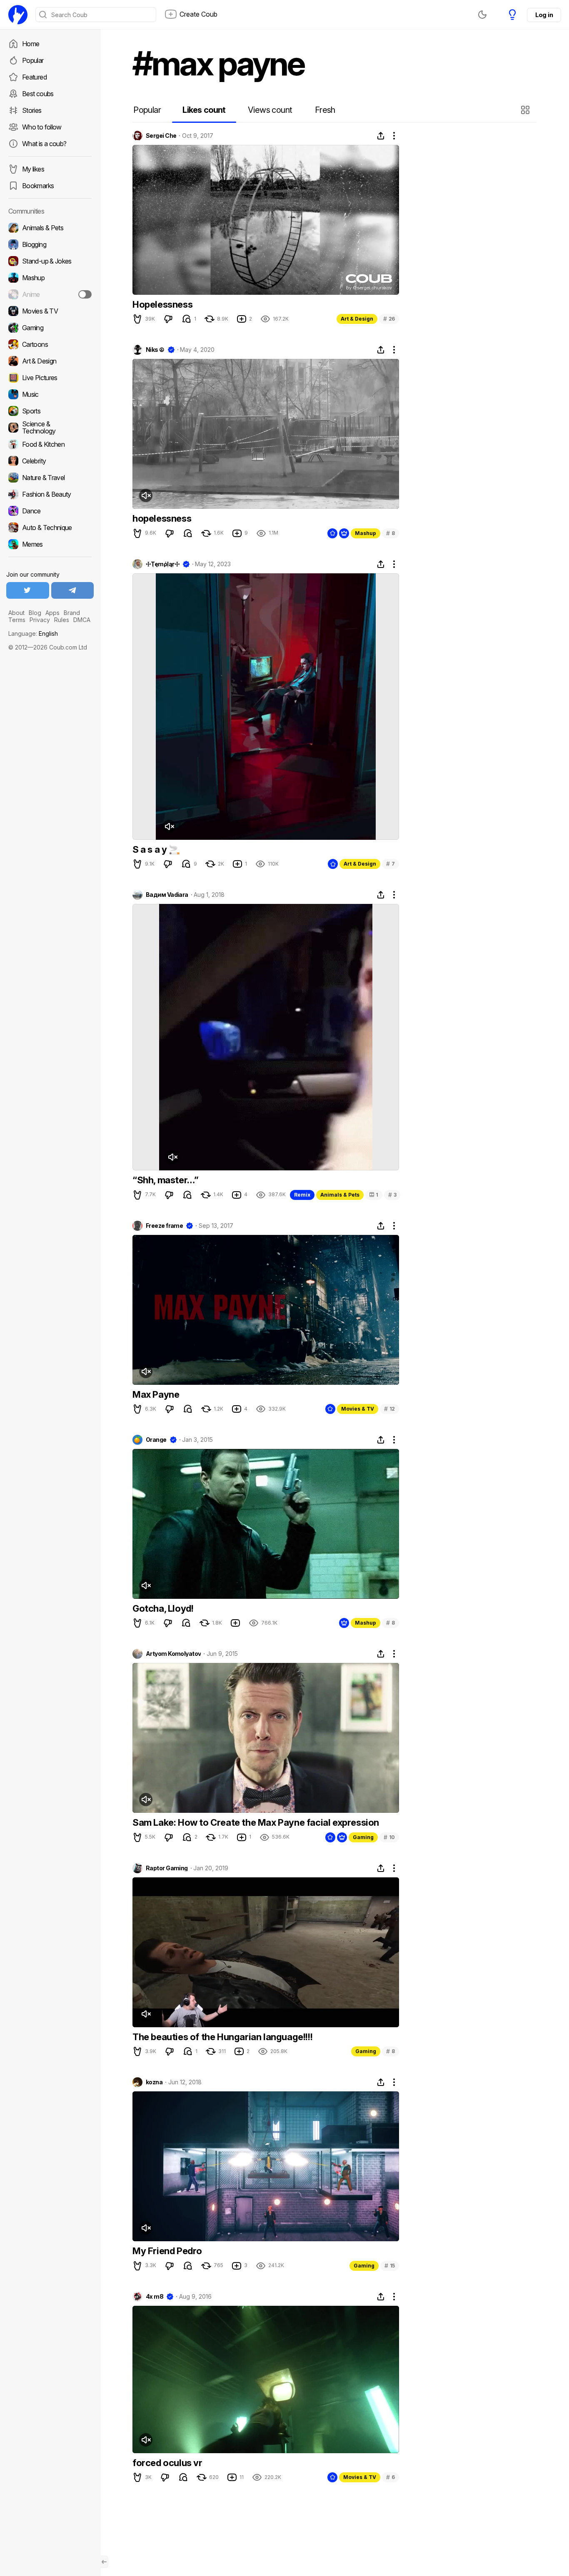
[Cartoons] (50, 344)
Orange (156, 1440)
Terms (17, 620)
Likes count (204, 110)
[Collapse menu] (104, 2562)
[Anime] (50, 294)
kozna (154, 2082)
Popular (33, 60)
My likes (33, 169)
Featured (34, 77)
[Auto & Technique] (50, 528)
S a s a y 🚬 (156, 849)
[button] (526, 110)
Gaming (363, 1837)
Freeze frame (164, 1226)
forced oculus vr (167, 2463)
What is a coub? (44, 144)
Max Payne (156, 1394)
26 (389, 319)
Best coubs (38, 94)
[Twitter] (28, 590)
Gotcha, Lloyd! (163, 1608)
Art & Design (357, 319)
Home (31, 44)
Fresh (325, 110)
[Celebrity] (50, 461)
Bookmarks (38, 186)
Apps (52, 613)
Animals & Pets (340, 1195)
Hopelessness (162, 304)
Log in (544, 15)
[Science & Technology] (50, 428)
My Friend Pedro (167, 2251)
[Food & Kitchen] (50, 444)
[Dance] (50, 511)
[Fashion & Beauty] (50, 494)
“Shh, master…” (165, 1180)
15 (390, 2266)
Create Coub (198, 14)
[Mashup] (50, 278)
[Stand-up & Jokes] (50, 261)
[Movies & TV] (50, 311)
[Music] (50, 394)
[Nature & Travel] (50, 478)
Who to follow (42, 127)
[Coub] (18, 15)
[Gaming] (50, 328)
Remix (302, 1195)
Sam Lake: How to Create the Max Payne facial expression (256, 1822)
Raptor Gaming (167, 1868)
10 (389, 1837)
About (16, 613)
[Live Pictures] (50, 378)
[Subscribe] (85, 294)
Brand (72, 613)
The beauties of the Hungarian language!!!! (222, 2037)
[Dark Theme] (482, 15)
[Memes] (50, 544)
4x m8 (155, 2297)
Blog (35, 613)
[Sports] (50, 411)
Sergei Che (161, 136)
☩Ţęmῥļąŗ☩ (163, 564)
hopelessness (162, 518)
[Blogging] (50, 244)
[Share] (381, 136)
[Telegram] (73, 590)
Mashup (366, 533)
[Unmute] (146, 495)
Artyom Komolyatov (173, 1654)
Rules (62, 620)
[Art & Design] (50, 361)
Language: (33, 633)
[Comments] (187, 319)
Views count (270, 110)
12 (389, 1409)
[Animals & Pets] (50, 228)
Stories (32, 110)
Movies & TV (358, 1409)
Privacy (40, 620)
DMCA (82, 620)
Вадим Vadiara (167, 895)
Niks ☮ (155, 350)
